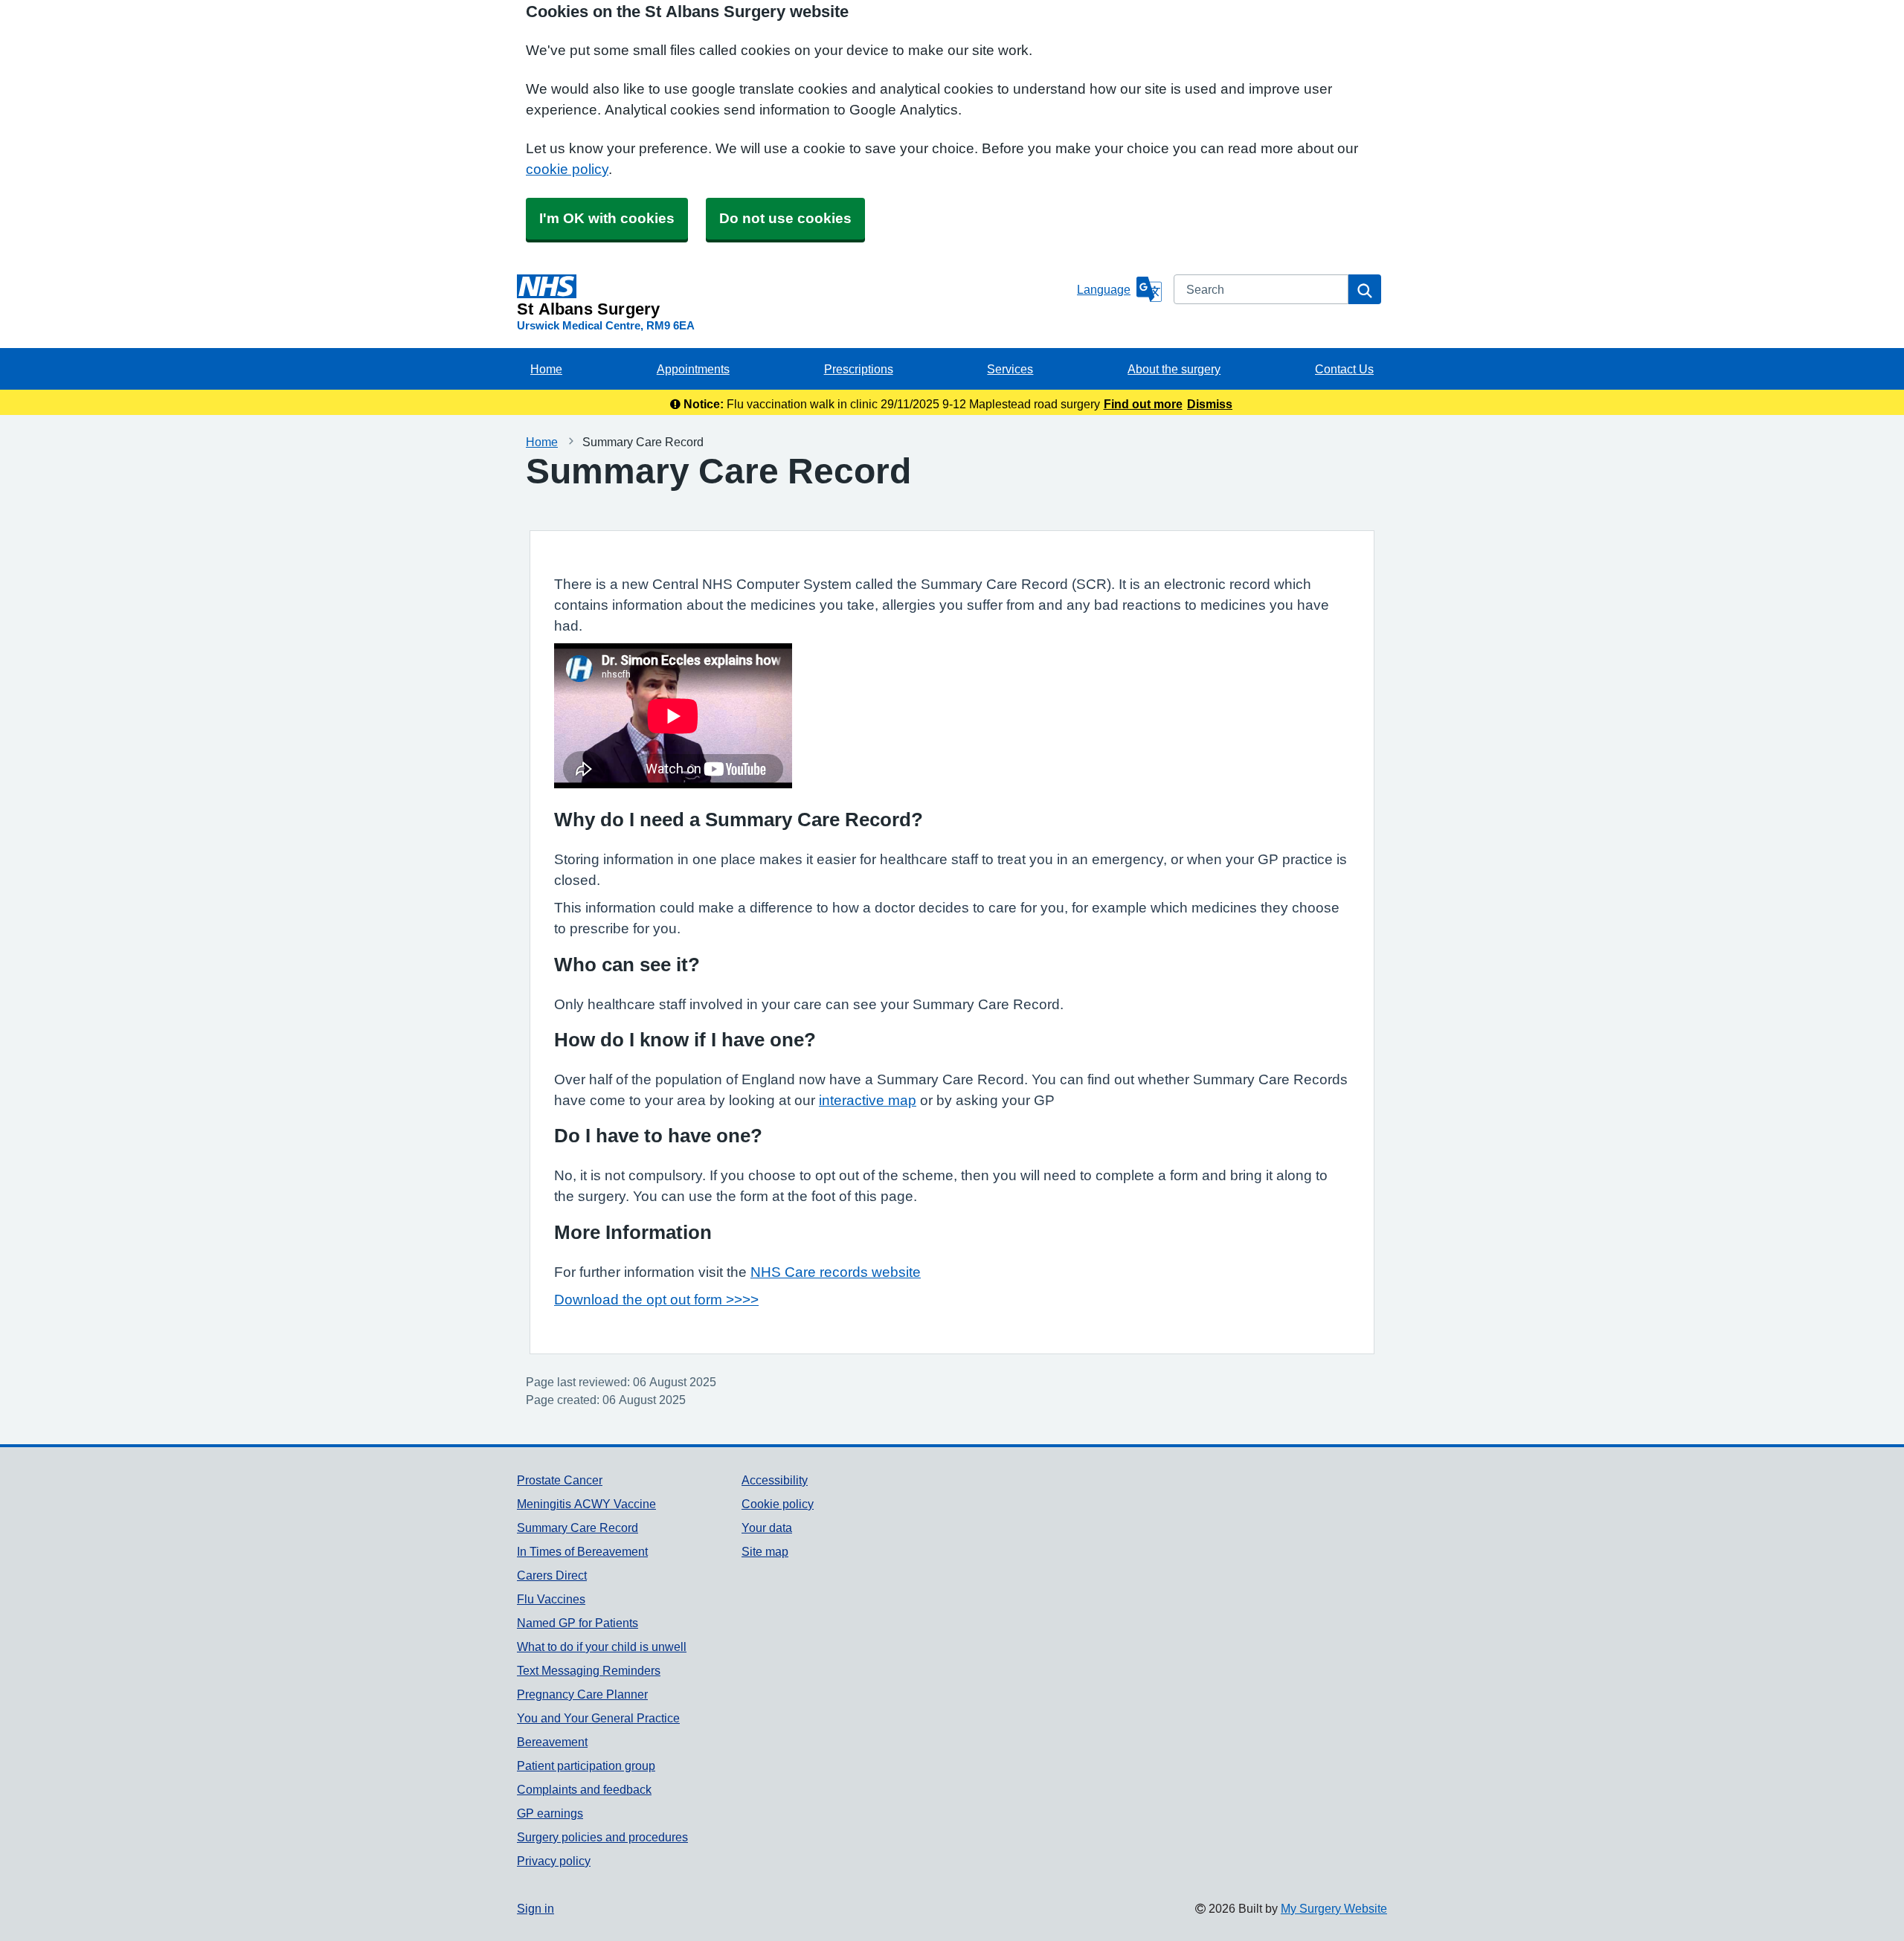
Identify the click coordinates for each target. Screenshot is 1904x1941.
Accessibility (775, 1480)
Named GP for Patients (578, 1623)
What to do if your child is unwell (602, 1647)
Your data (767, 1528)
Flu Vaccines (551, 1599)
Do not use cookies (785, 218)
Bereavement (552, 1742)
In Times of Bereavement (582, 1551)
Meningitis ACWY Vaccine (586, 1504)
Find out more (1143, 404)
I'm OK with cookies (607, 218)
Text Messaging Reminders (589, 1670)
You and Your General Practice (598, 1718)
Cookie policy (778, 1504)
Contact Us (1344, 369)
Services (1010, 369)
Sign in (535, 1908)
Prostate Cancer (560, 1480)
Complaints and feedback (584, 1789)
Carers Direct (552, 1575)
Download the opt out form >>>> (656, 1300)
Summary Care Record (578, 1528)
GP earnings (550, 1813)
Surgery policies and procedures (602, 1837)
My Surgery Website (1334, 1908)
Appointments (693, 369)
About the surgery (1174, 369)
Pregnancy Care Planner (582, 1694)
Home (546, 369)
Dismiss (1210, 404)
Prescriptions (859, 369)
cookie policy (567, 169)
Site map (765, 1551)
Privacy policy (554, 1861)
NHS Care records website (836, 1272)
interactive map (868, 1100)
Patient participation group (586, 1765)
